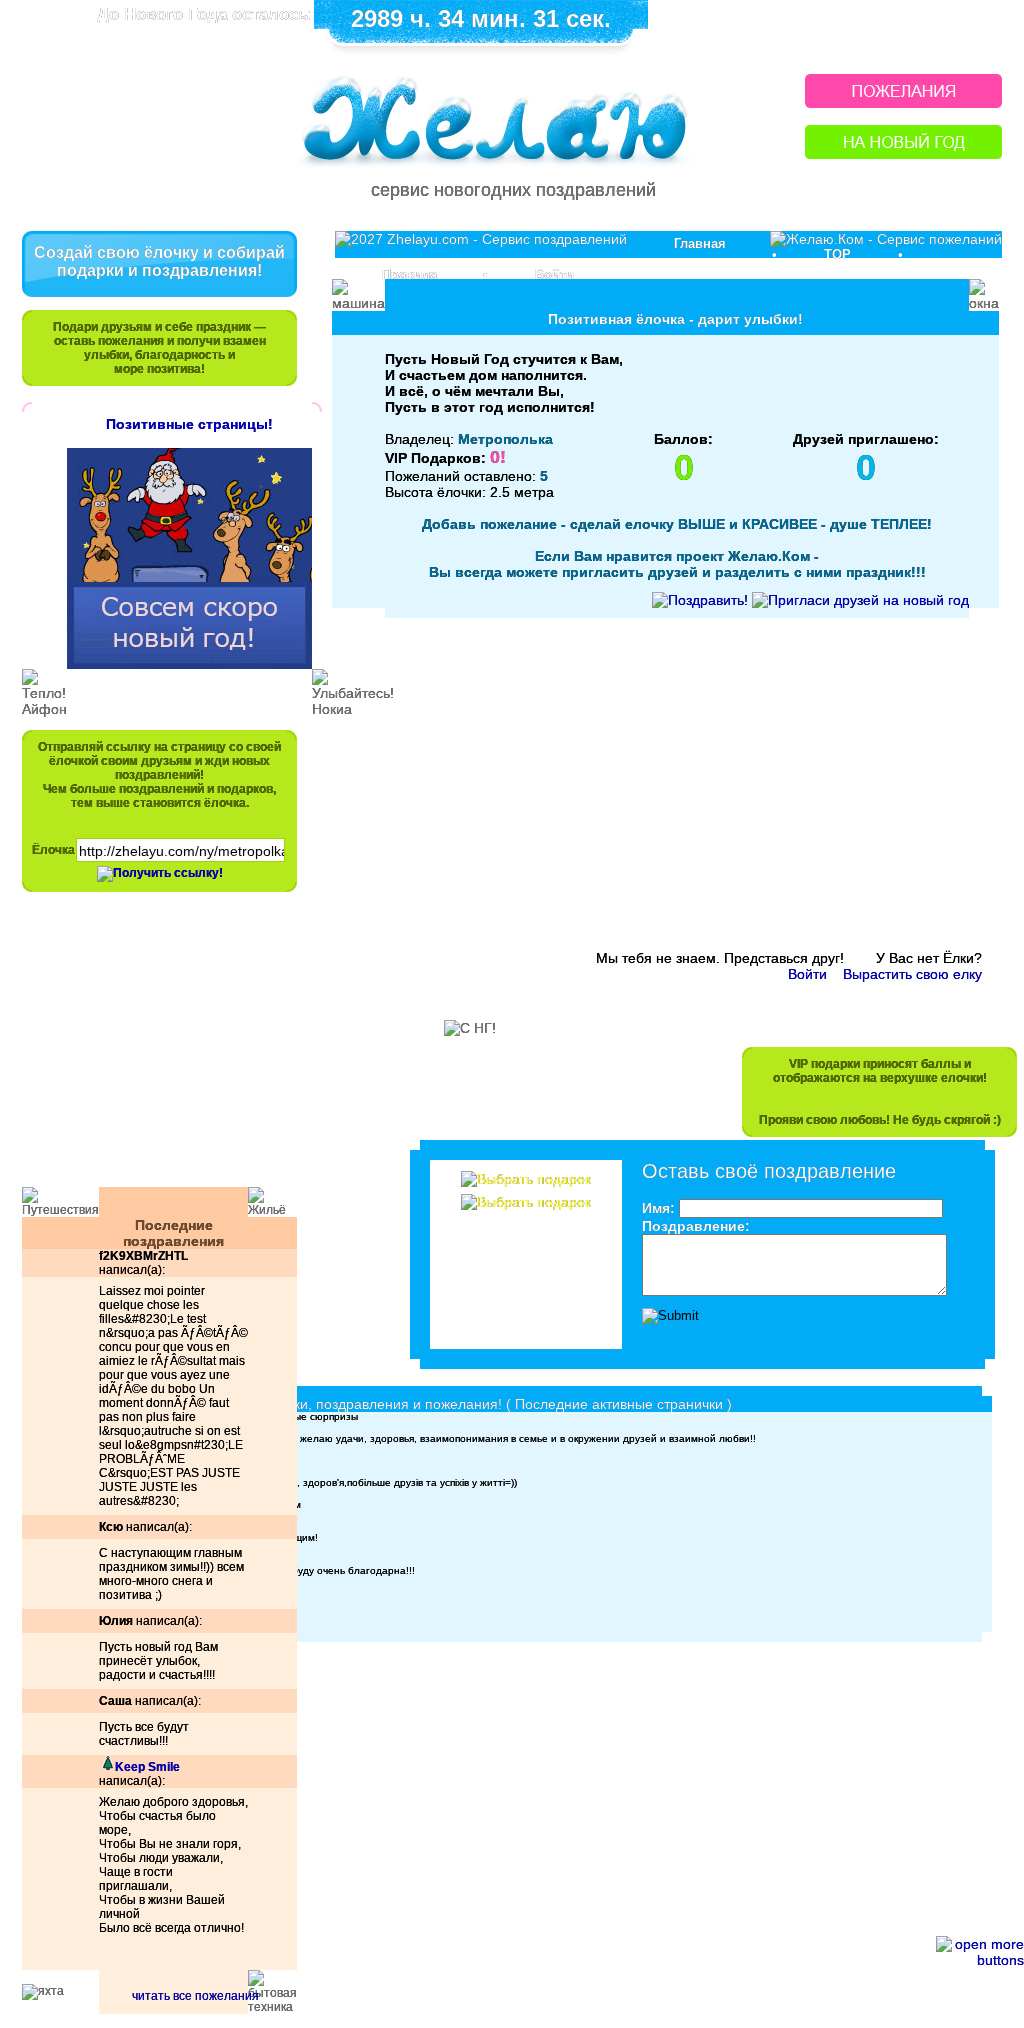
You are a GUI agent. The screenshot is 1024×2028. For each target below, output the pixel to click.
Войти (554, 274)
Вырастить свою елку (912, 974)
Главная (700, 243)
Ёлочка (53, 850)
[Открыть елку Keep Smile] (107, 1767)
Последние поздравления (173, 1233)
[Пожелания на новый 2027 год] (903, 102)
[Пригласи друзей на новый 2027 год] (860, 600)
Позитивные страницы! (189, 424)
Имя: (658, 1208)
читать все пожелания (195, 1996)
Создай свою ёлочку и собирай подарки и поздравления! (159, 261)
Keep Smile (147, 1767)
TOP (837, 254)
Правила (409, 274)
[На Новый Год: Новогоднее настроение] (903, 153)
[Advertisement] (150, 1049)
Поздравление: (696, 1226)
